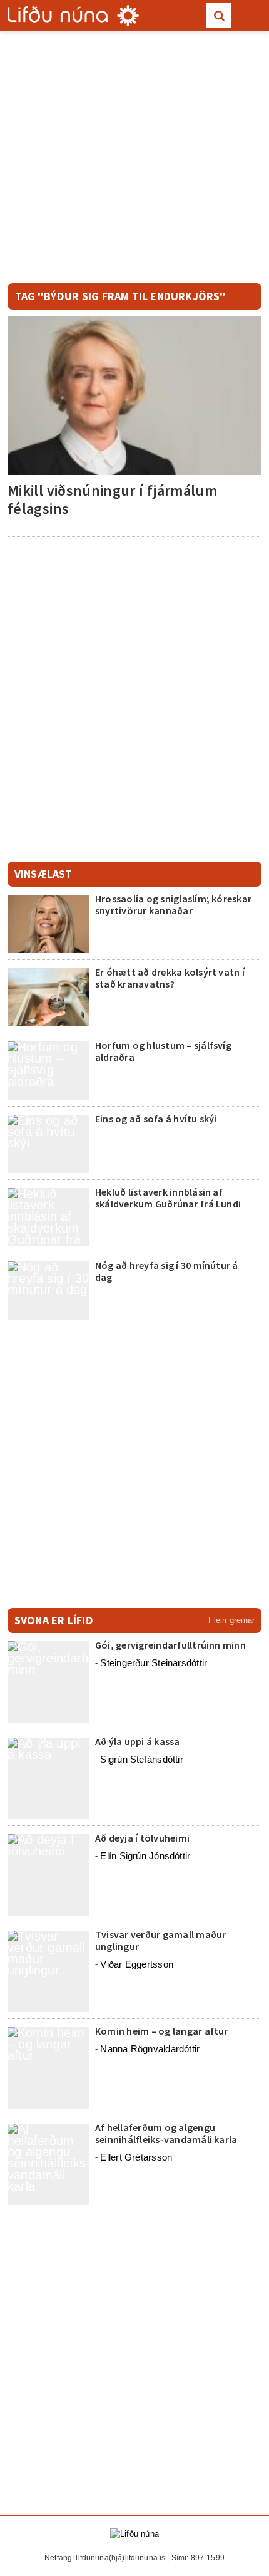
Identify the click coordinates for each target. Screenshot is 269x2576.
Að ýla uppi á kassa (138, 1741)
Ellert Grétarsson (136, 2157)
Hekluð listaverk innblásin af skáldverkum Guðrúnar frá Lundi (168, 1198)
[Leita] (219, 16)
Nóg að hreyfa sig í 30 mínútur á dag (167, 1271)
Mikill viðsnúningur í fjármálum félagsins (112, 499)
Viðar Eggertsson (137, 1964)
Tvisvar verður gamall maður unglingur (160, 1940)
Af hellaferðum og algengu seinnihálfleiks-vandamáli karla (166, 2133)
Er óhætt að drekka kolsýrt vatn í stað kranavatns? (170, 978)
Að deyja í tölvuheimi (143, 1838)
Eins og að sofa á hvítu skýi (156, 1119)
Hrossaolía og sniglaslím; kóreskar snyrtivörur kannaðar (173, 905)
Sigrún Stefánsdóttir (142, 1759)
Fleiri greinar (231, 1620)
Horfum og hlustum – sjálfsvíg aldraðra (163, 1051)
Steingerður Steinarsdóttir (154, 1663)
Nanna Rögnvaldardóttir (150, 2049)
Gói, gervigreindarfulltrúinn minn (170, 1645)
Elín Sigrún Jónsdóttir (145, 1856)
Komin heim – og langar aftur (162, 2031)
